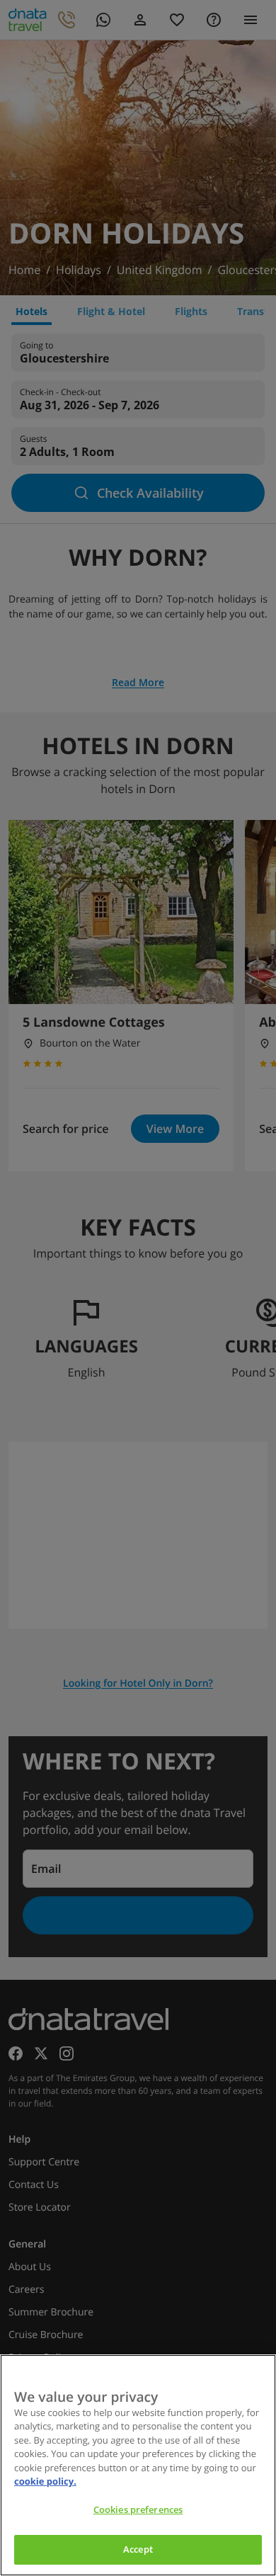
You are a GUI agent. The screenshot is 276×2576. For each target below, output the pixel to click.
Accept (138, 2549)
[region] (138, 2465)
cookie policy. (45, 2481)
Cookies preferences (138, 2509)
